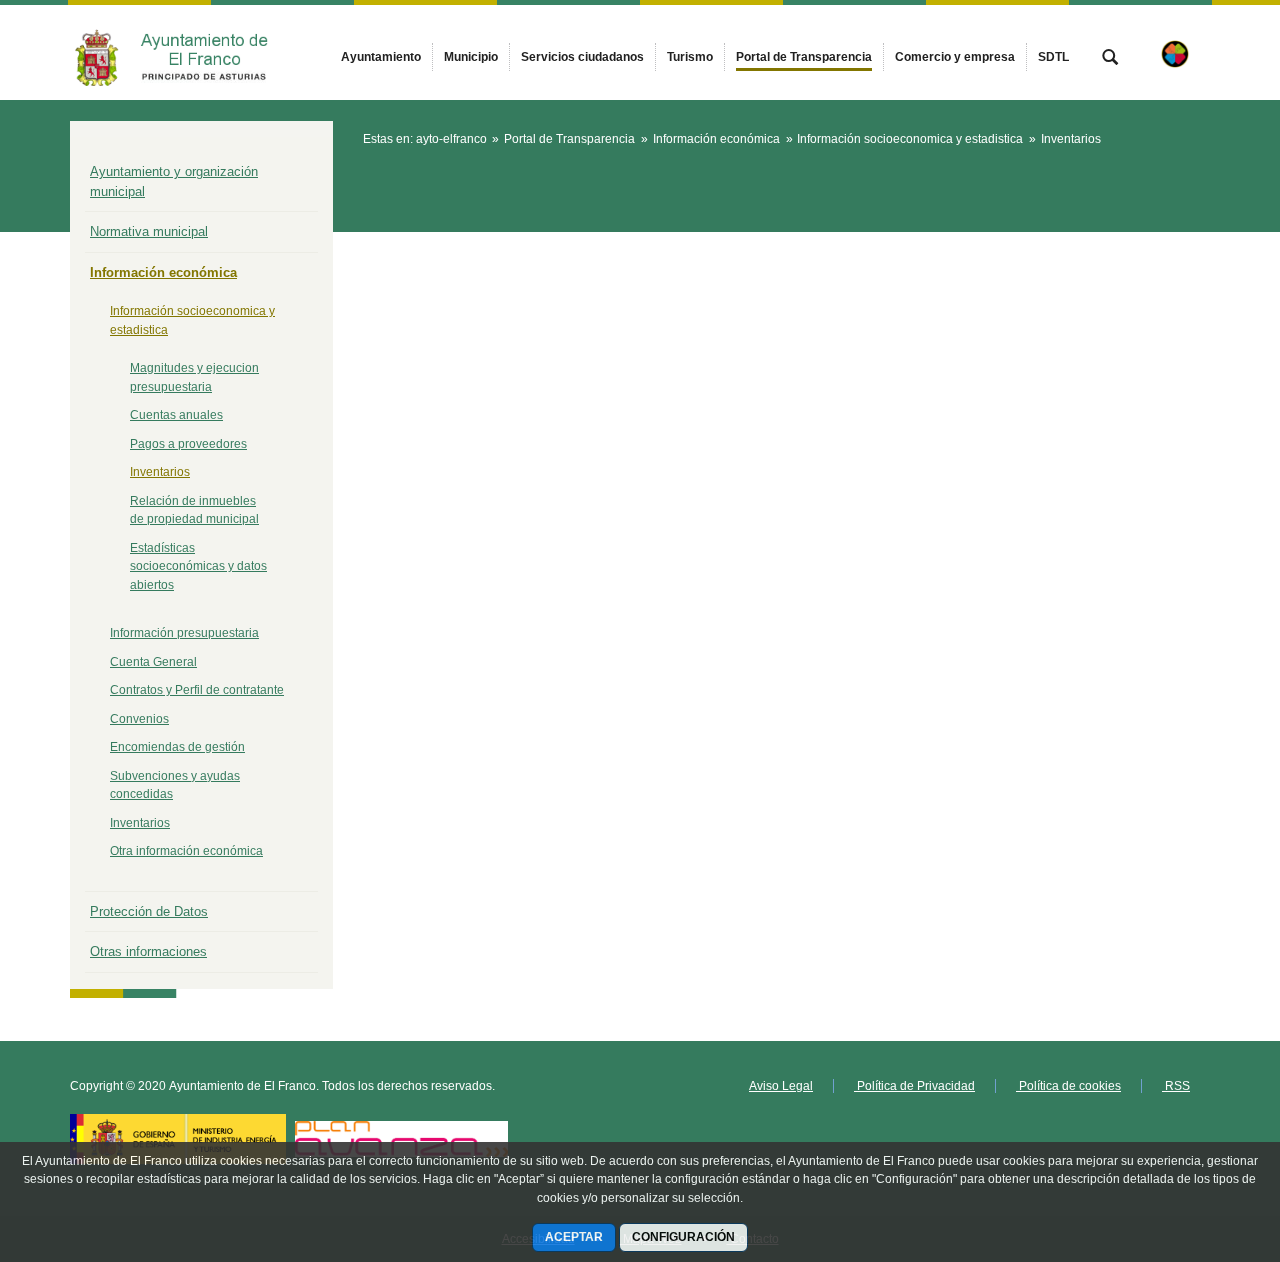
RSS (1176, 1086)
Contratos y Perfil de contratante (197, 690)
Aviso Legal (781, 1086)
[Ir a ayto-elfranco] (180, 52)
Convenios (139, 719)
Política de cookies (1068, 1086)
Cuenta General (153, 662)
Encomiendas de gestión (177, 747)
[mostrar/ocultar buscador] (1110, 59)
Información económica (163, 272)
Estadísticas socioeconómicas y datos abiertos (198, 566)
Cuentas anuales (176, 415)
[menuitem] (381, 57)
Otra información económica (186, 851)
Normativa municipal (149, 231)
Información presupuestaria (184, 633)
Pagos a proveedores (188, 444)
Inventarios (160, 472)
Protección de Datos (149, 911)
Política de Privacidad (914, 1086)
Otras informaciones (148, 951)
